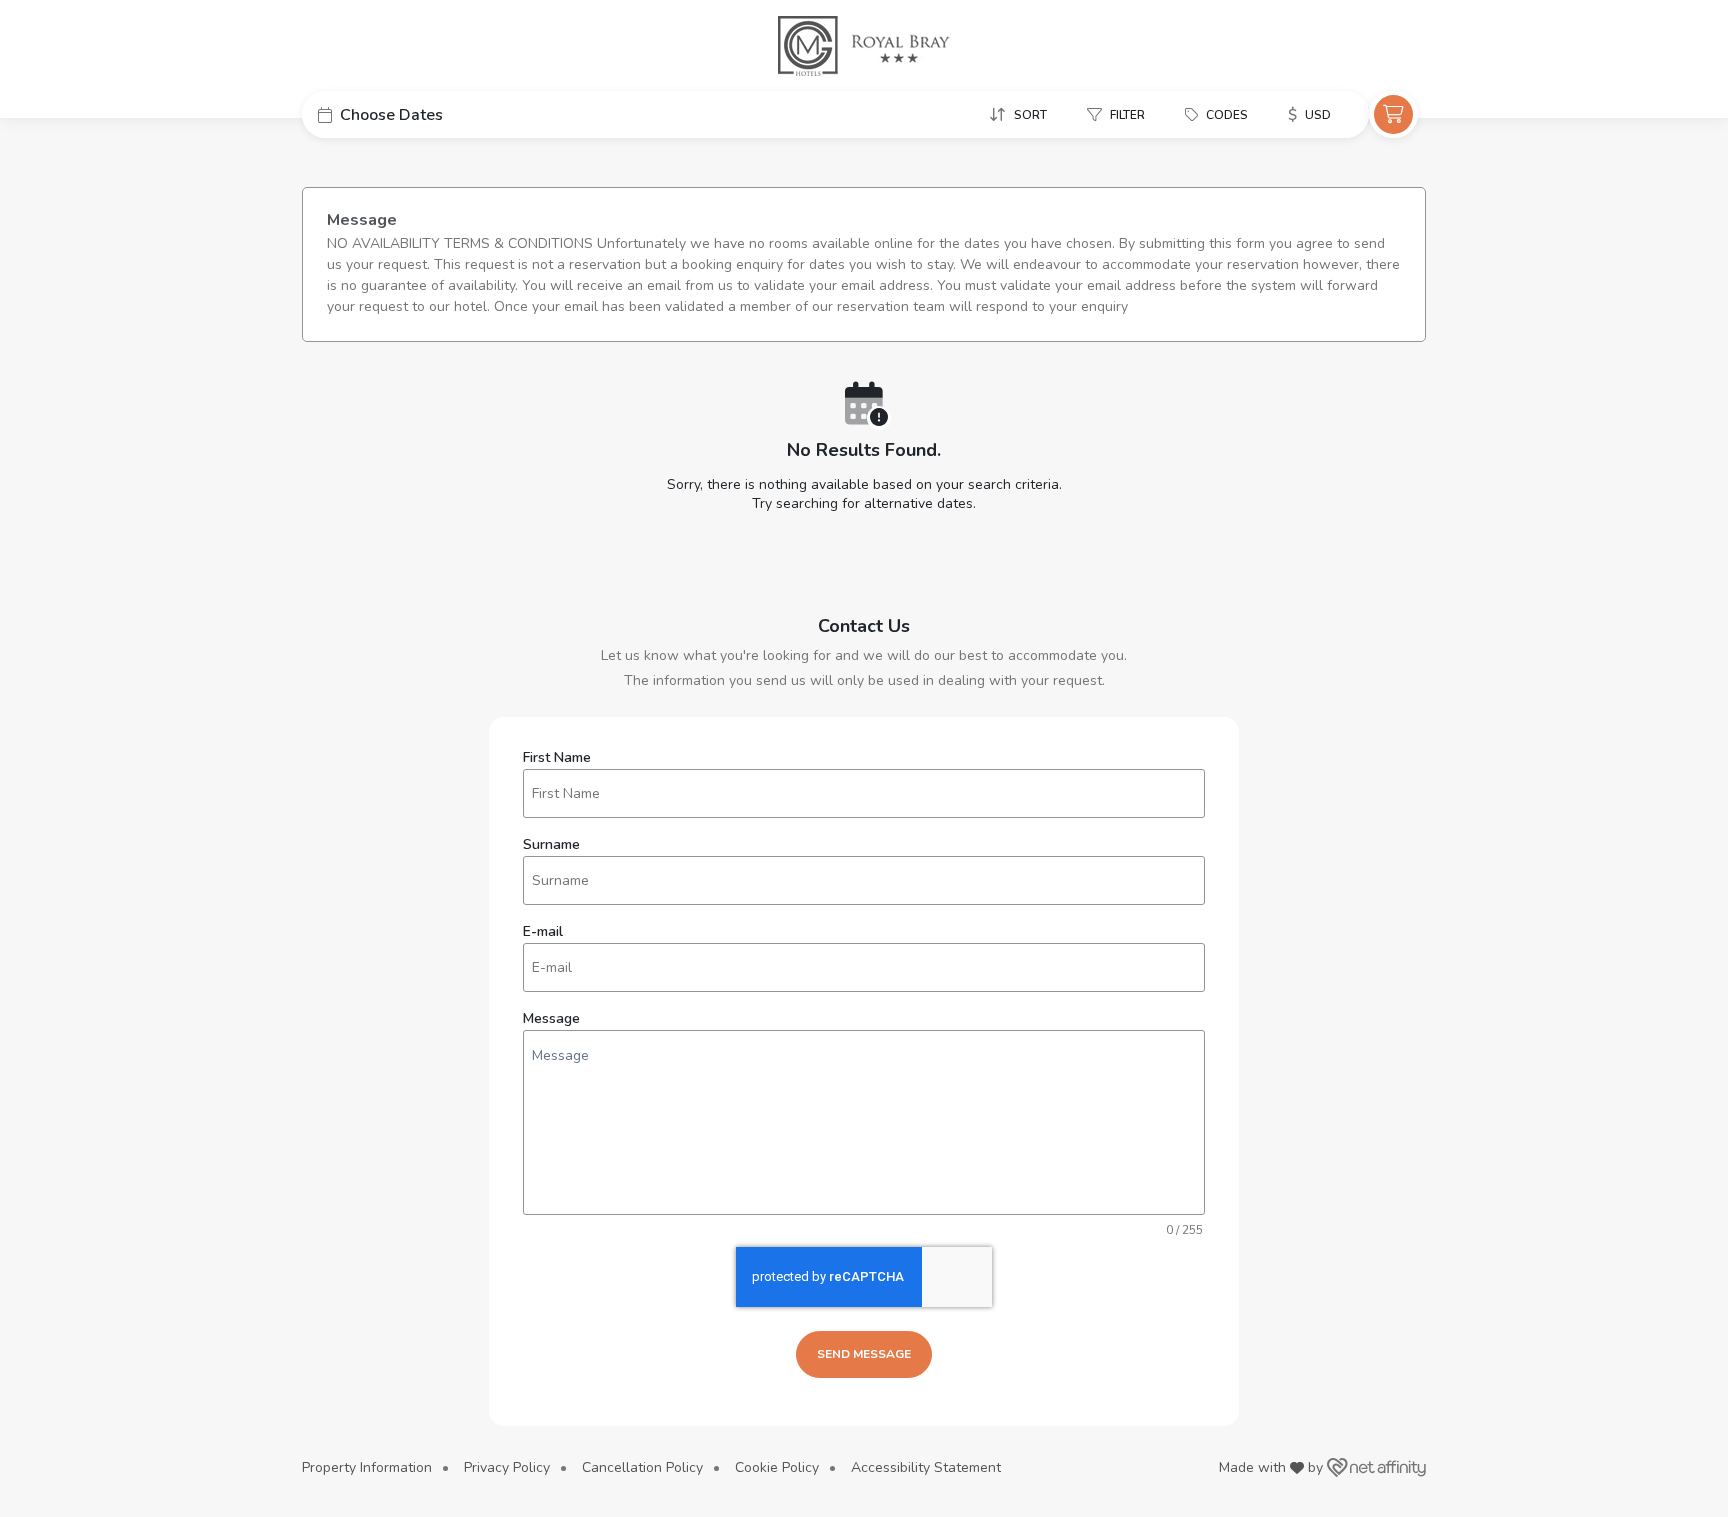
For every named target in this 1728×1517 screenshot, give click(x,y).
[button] (452, 114)
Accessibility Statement (926, 1467)
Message (551, 1019)
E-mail (543, 932)
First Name (557, 758)
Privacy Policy (507, 1467)
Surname (551, 845)
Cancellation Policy (642, 1467)
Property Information (367, 1467)
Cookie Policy (777, 1467)
